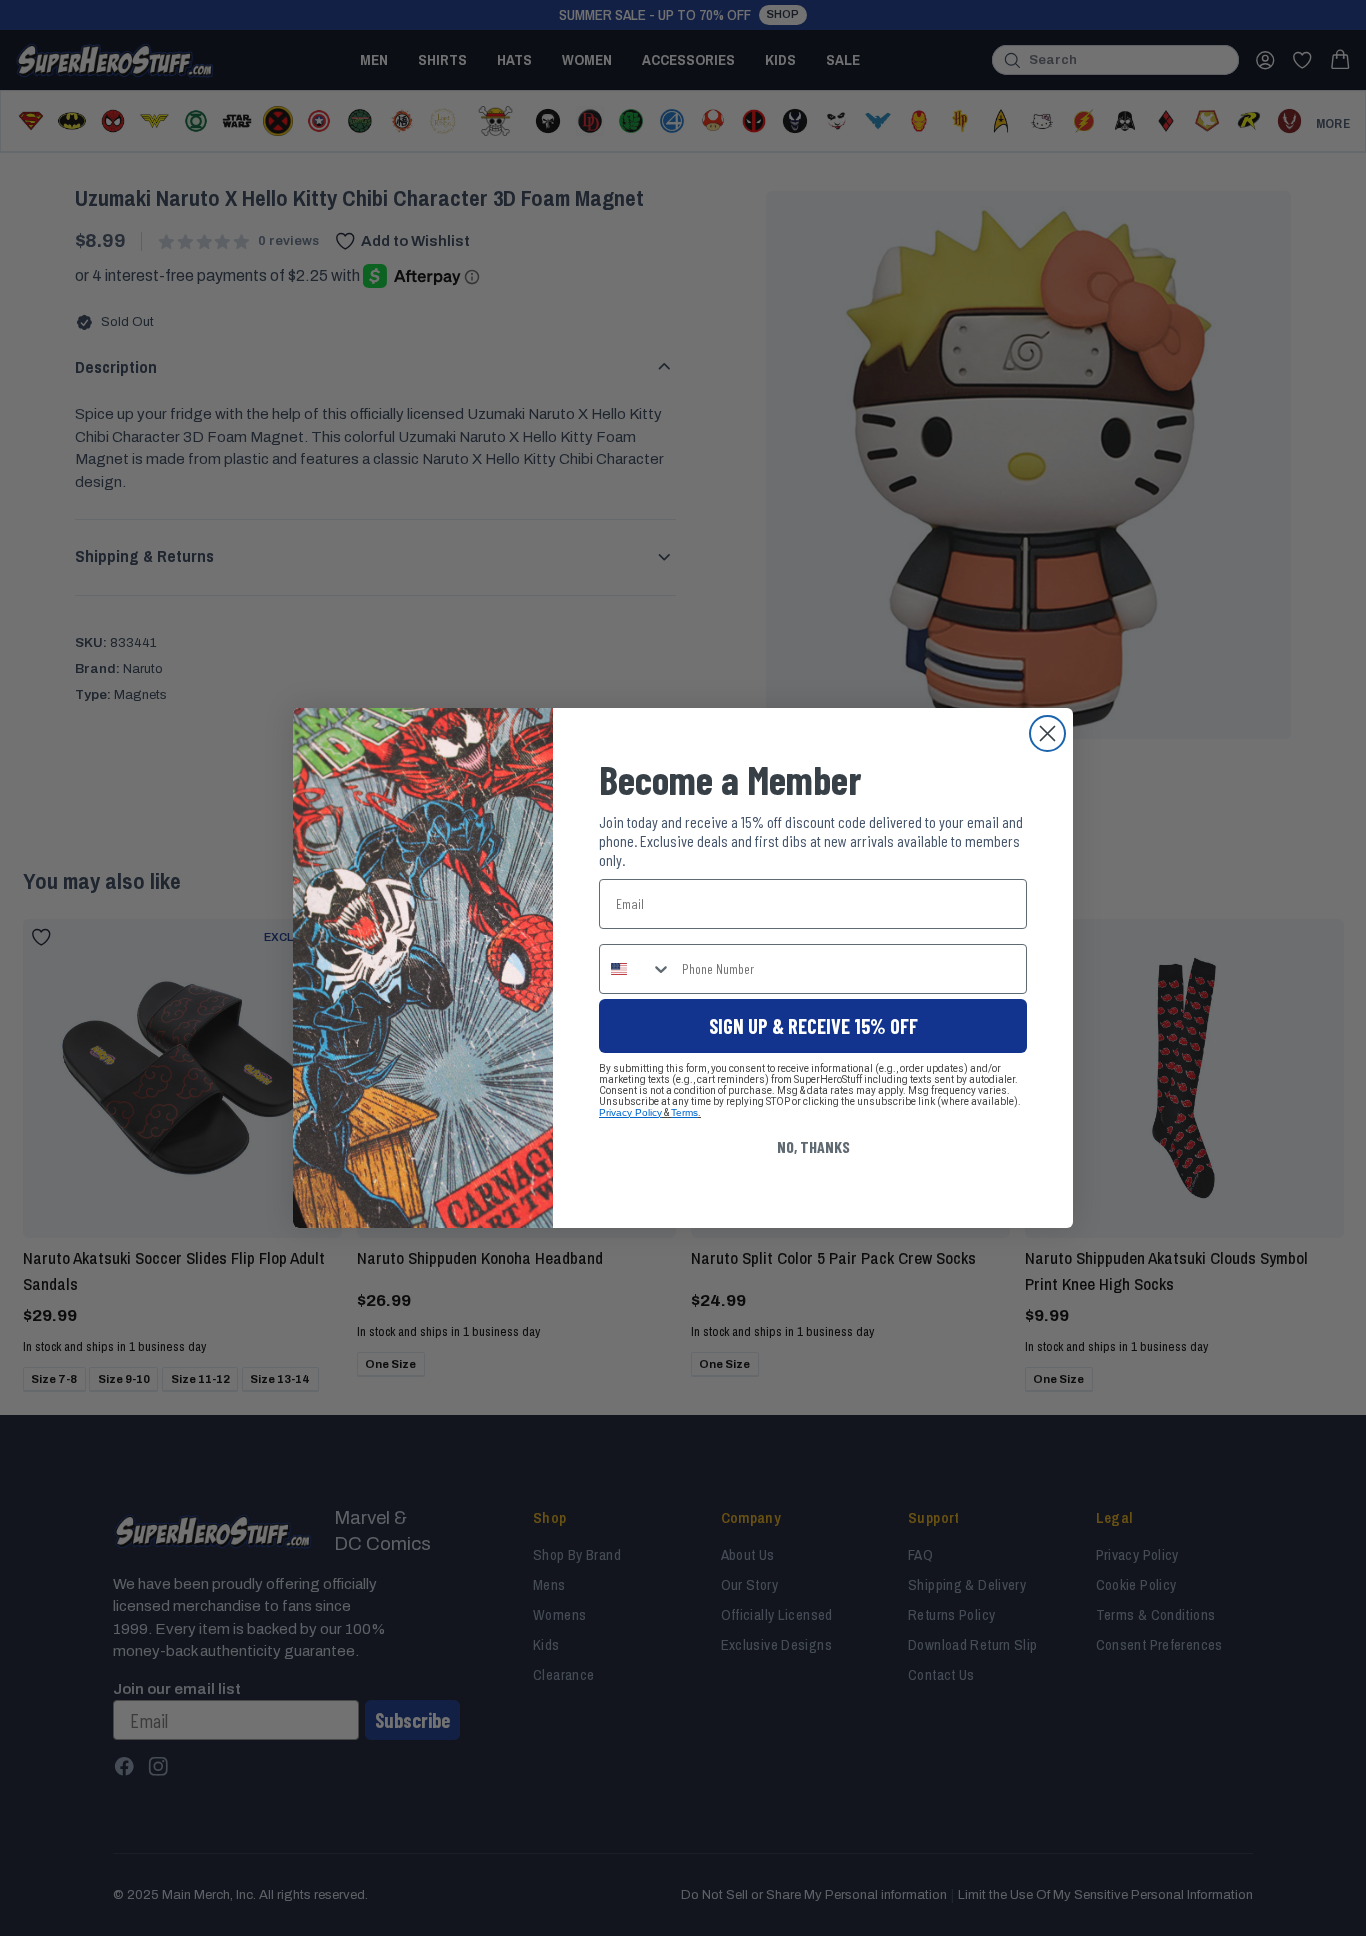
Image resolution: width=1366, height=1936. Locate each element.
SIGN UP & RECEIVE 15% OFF (813, 1026)
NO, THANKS (813, 1146)
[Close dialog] (1047, 733)
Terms (684, 1112)
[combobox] (636, 969)
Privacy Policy (630, 1112)
